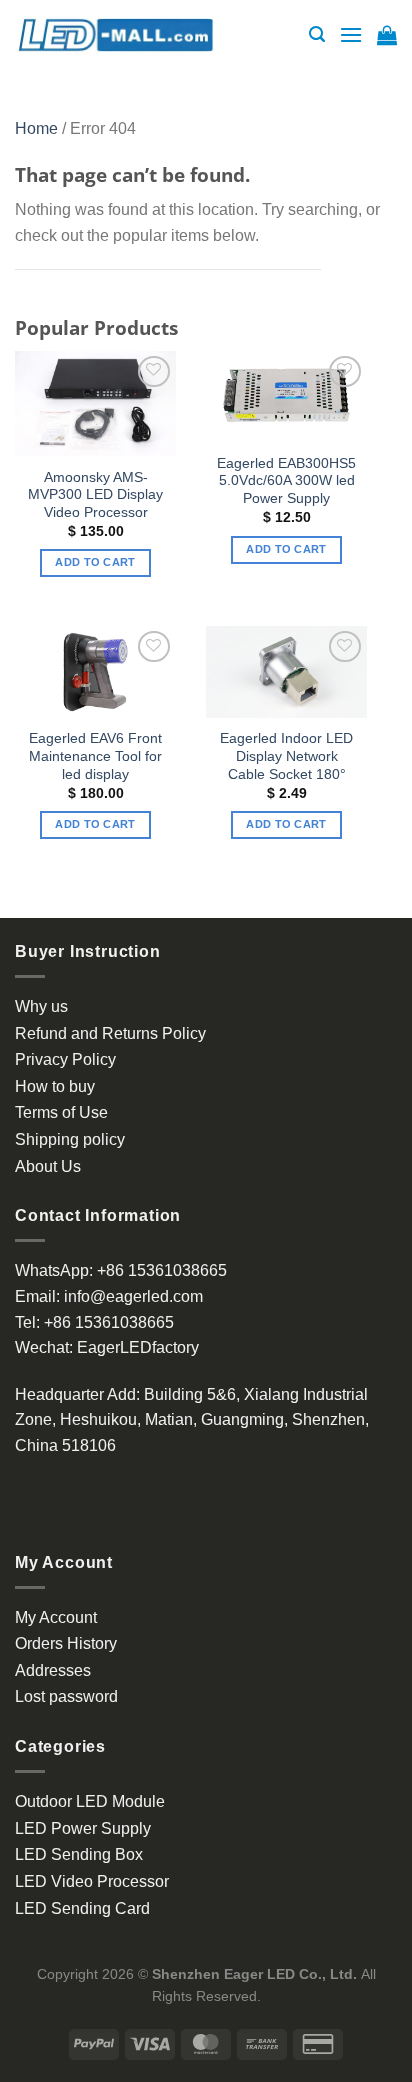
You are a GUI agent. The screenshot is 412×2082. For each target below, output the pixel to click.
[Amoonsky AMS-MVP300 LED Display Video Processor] (95, 403)
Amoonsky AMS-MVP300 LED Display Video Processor (95, 495)
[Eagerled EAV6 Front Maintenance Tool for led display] (95, 672)
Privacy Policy (65, 1059)
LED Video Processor (92, 1881)
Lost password (66, 1696)
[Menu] (351, 34)
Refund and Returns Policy (110, 1033)
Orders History (66, 1643)
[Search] (317, 34)
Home (36, 128)
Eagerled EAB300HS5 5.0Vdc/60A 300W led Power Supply (286, 481)
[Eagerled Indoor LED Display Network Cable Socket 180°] (286, 672)
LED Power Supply (83, 1828)
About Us (48, 1166)
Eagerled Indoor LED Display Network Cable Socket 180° (286, 756)
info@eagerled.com (133, 1296)
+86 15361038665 (162, 1270)
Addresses (53, 1670)
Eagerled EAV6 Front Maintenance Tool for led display (95, 756)
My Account (56, 1617)
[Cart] (387, 35)
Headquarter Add (75, 1394)
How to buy (55, 1086)
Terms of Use (61, 1112)
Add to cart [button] (95, 562)
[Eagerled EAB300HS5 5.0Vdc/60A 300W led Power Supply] (286, 397)
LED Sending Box (79, 1854)
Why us (41, 1006)
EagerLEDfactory (138, 1347)
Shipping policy (70, 1139)
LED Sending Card (82, 1908)
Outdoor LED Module (90, 1801)
